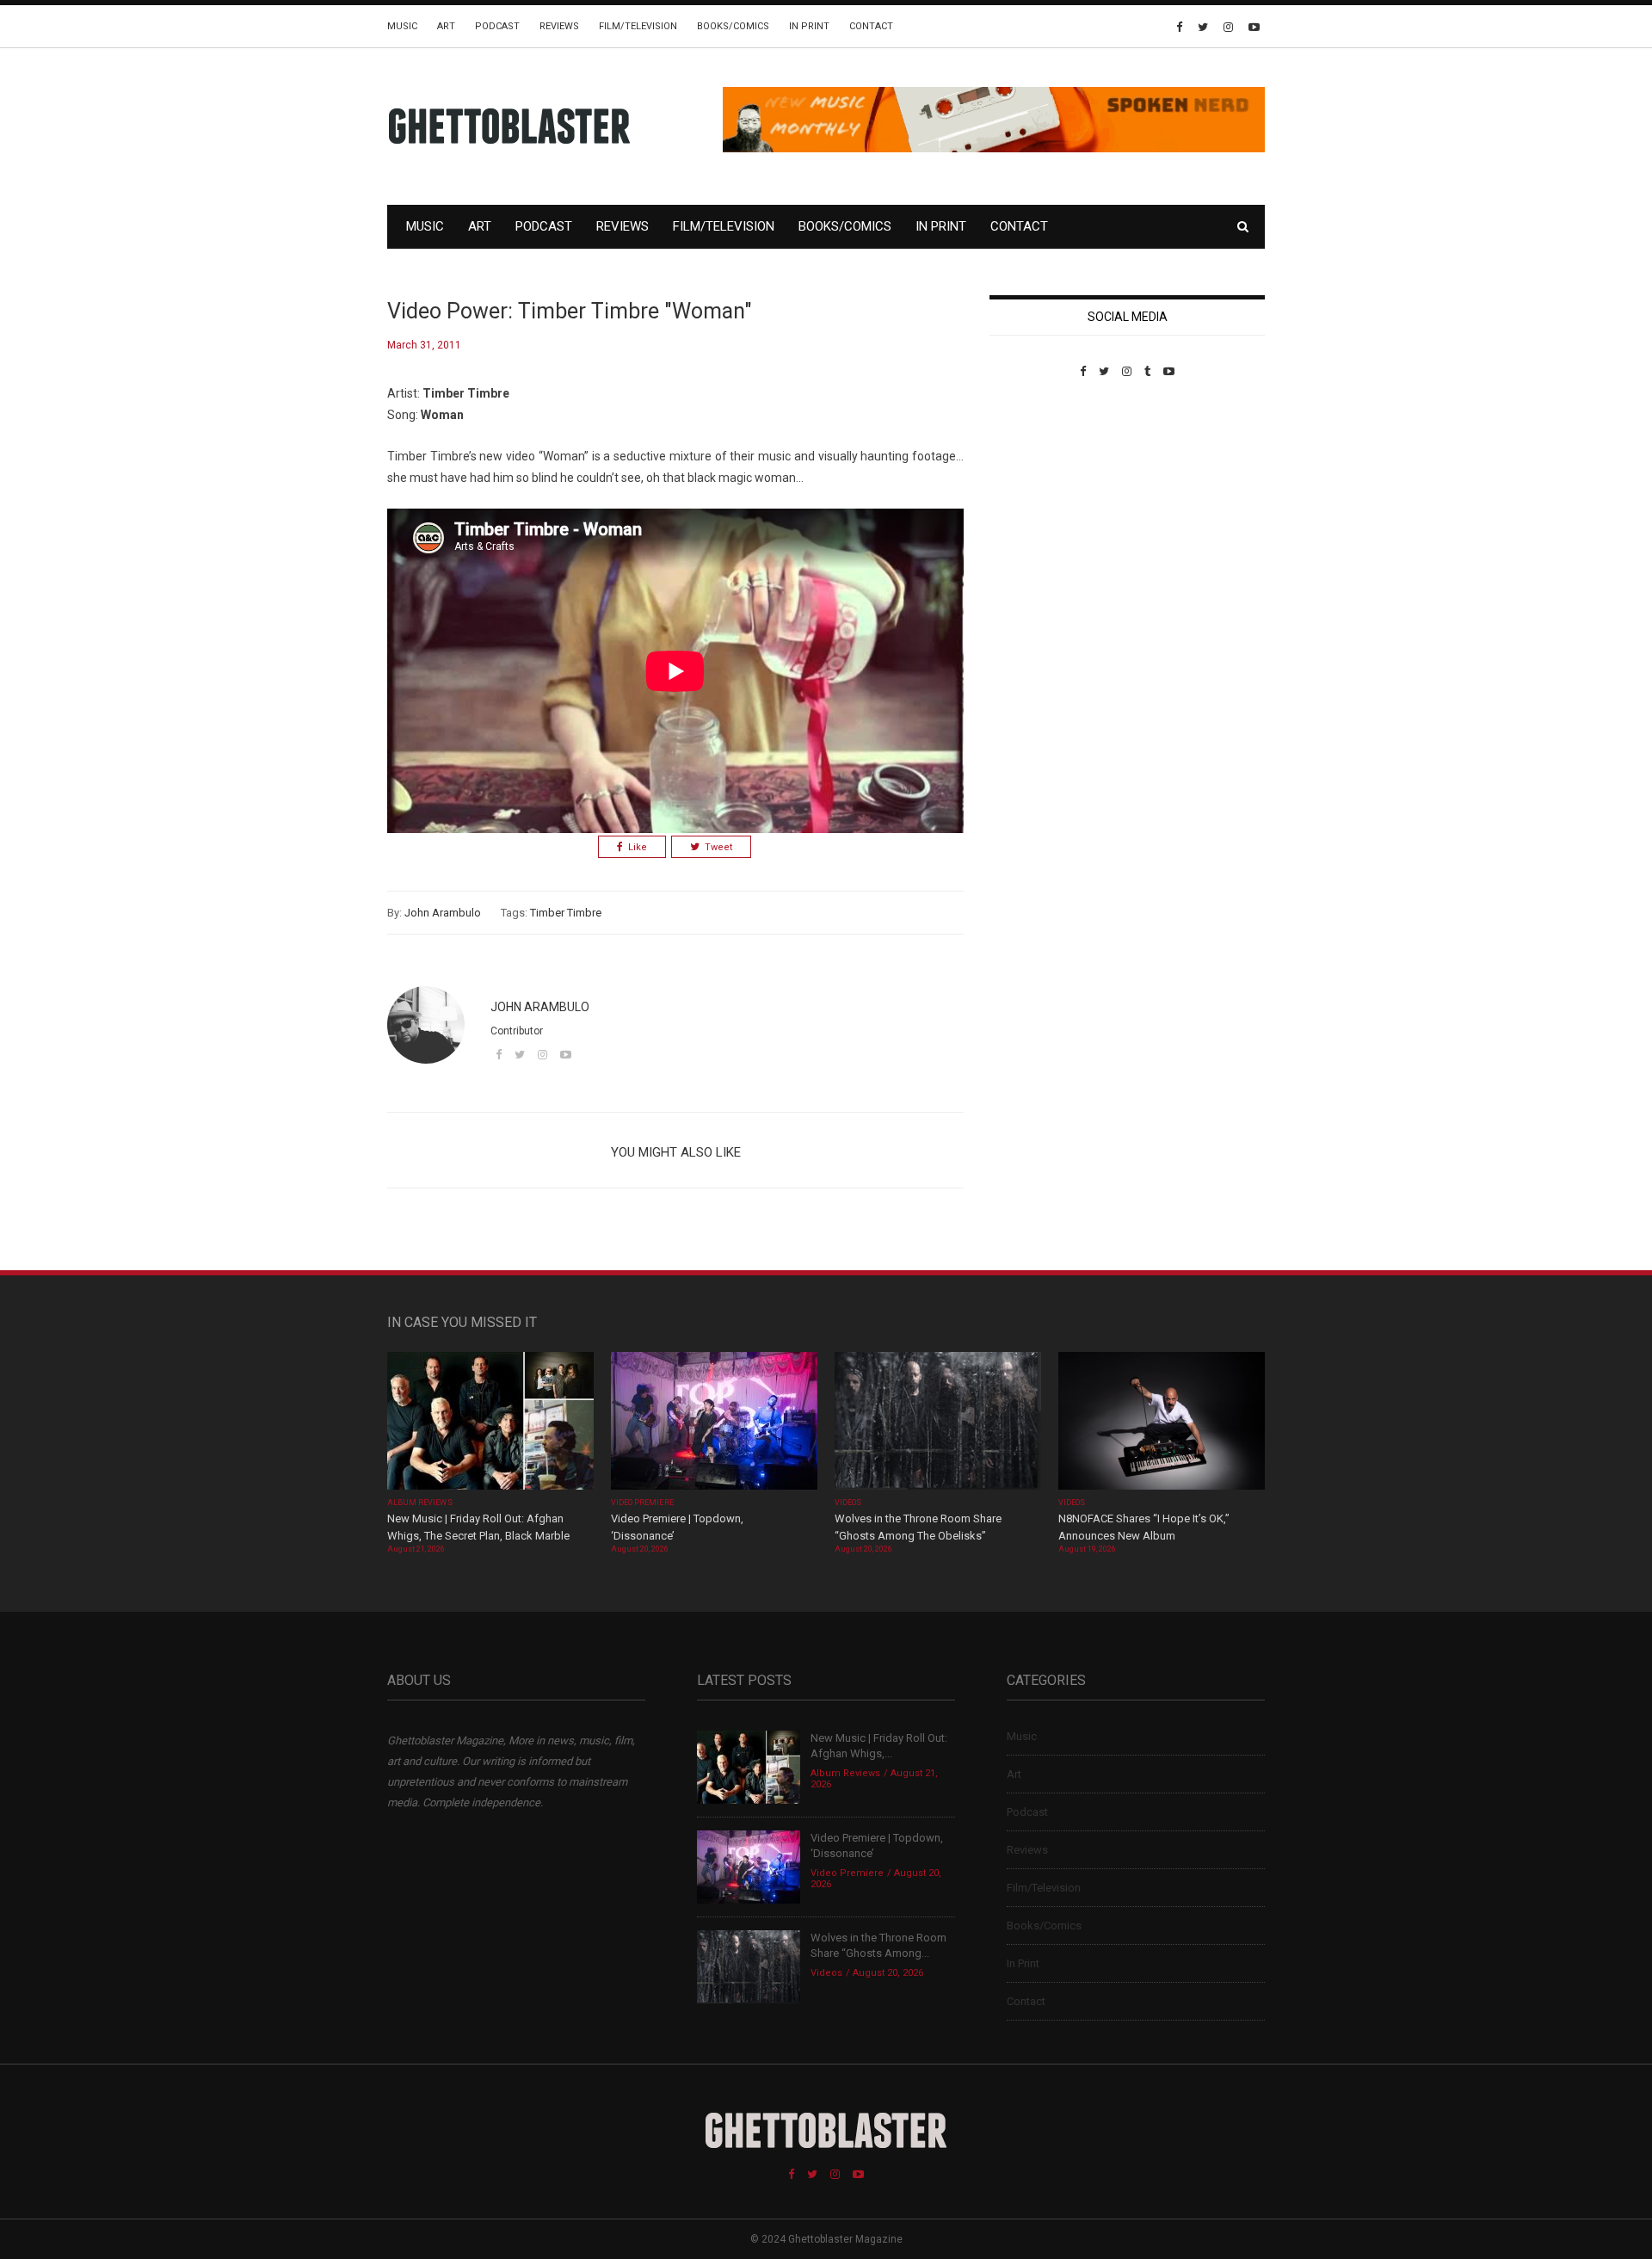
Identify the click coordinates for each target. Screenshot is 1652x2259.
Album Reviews (420, 1503)
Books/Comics (733, 26)
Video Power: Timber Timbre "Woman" (570, 311)
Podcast (497, 26)
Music (402, 26)
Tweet (718, 847)
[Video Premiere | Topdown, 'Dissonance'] (714, 1423)
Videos (848, 1503)
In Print (809, 26)
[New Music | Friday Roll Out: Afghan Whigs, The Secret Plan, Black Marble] (490, 1423)
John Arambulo (443, 913)
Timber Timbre (566, 913)
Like (638, 847)
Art (446, 26)
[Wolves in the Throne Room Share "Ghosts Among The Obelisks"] (938, 1423)
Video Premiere (642, 1503)
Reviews (559, 26)
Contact (871, 26)
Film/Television (638, 26)
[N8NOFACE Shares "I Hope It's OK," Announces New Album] (1162, 1423)
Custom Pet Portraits (1040, 496)
